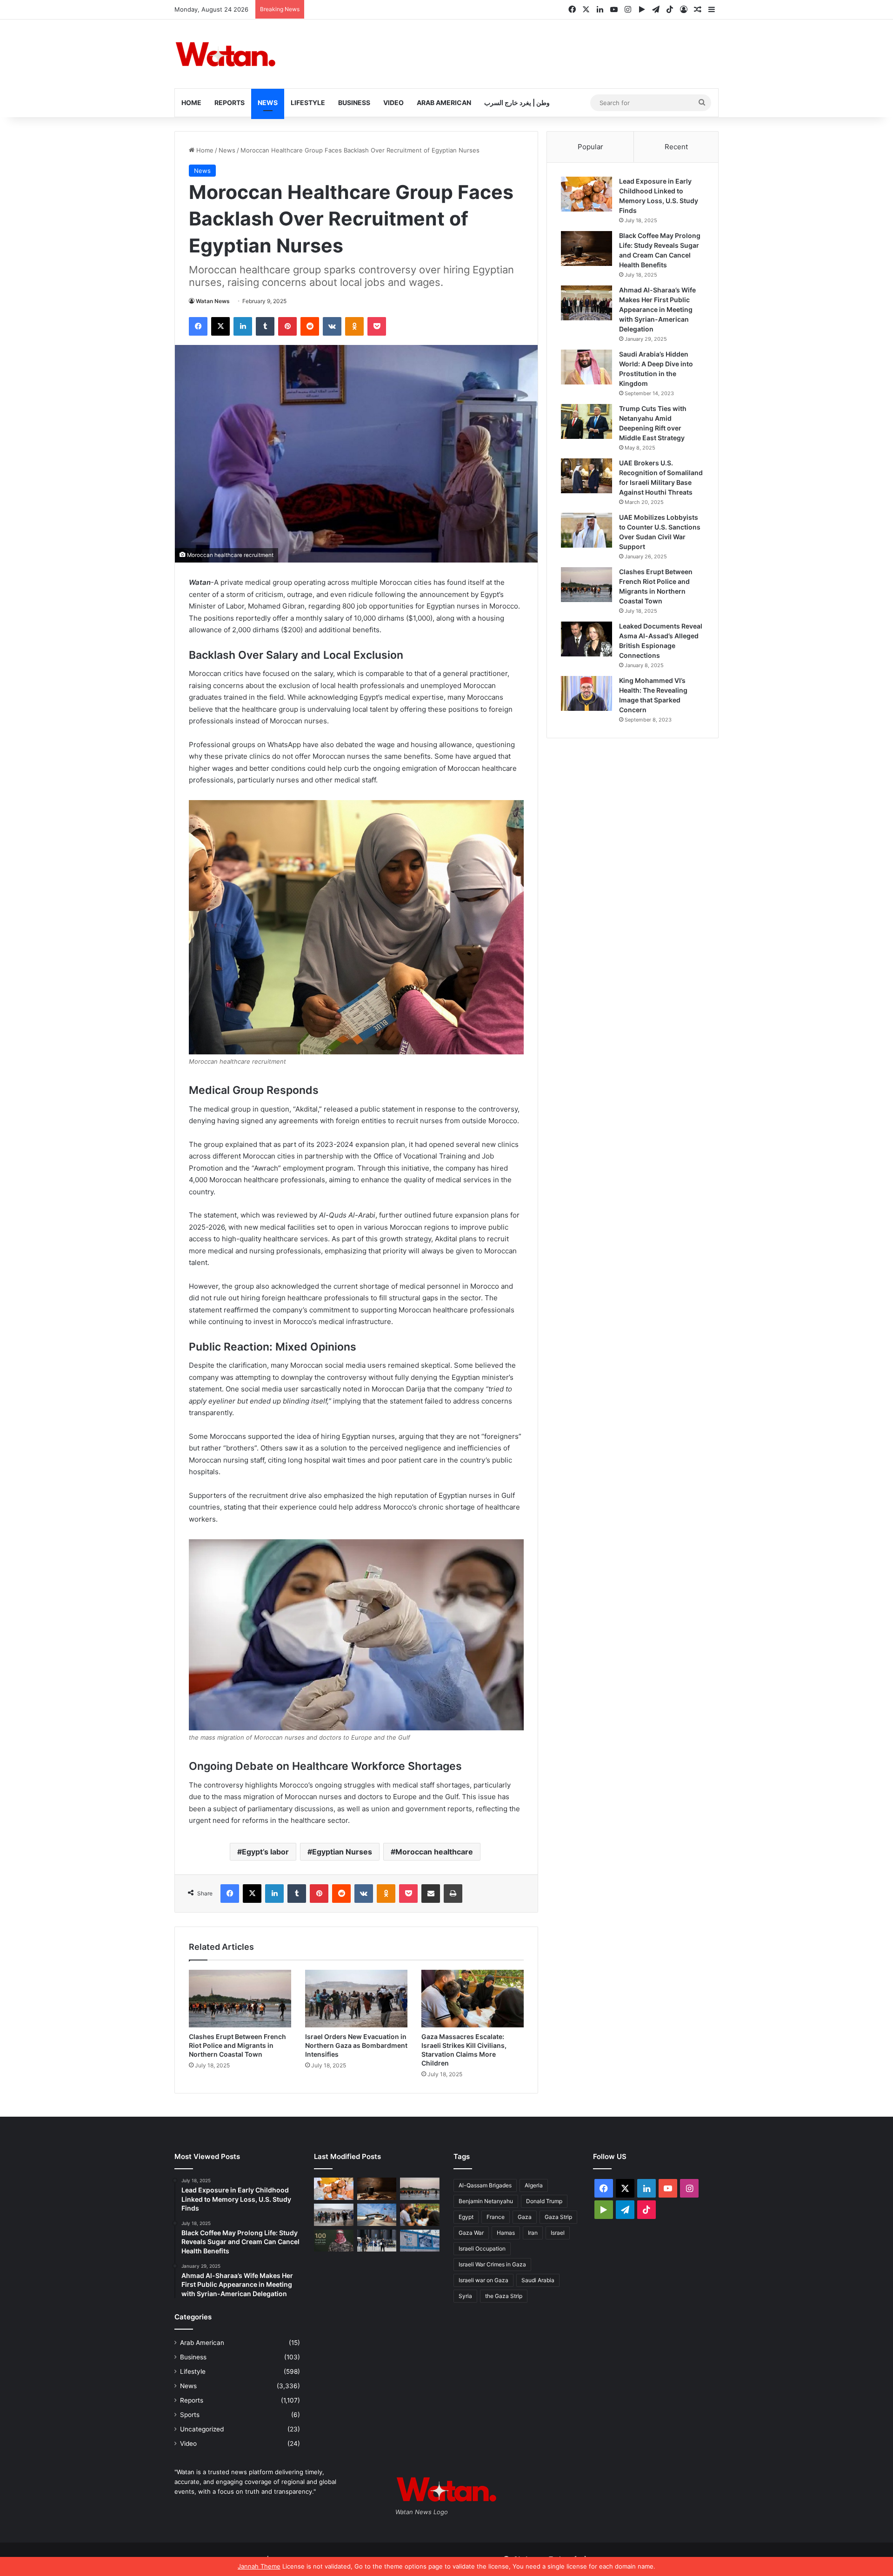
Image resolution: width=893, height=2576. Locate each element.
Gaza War (471, 2233)
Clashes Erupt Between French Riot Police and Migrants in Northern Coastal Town (237, 2045)
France (496, 2217)
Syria (465, 2296)
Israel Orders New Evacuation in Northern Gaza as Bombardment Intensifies (356, 2045)
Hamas (506, 2233)
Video (393, 103)
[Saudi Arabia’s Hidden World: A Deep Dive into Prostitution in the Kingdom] (586, 367)
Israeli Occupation (482, 2248)
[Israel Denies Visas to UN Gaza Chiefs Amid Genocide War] (420, 2241)
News (268, 103)
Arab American (444, 103)
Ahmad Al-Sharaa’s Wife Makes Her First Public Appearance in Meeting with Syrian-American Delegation (657, 309)
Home (191, 103)
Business (354, 103)
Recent (676, 147)
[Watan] (226, 54)
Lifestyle (308, 103)
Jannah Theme (259, 2566)
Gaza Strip (558, 2217)
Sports (190, 2415)
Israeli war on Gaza (483, 2280)
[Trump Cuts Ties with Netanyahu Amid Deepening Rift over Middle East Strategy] (586, 421)
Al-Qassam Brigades (485, 2185)
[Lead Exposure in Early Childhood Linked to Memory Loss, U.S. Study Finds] (586, 194)
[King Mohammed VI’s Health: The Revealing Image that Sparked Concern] (586, 693)
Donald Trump (544, 2201)
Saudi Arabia (538, 2280)
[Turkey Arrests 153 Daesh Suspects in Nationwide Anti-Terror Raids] (377, 2241)
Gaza (525, 2217)
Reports (230, 103)
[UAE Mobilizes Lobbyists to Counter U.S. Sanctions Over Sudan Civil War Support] (586, 530)
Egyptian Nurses (342, 1852)
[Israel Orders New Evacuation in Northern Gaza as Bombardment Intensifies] (356, 1999)
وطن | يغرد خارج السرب (517, 103)
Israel (558, 2233)
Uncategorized (202, 2429)
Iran (533, 2233)
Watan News (213, 301)
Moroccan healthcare (434, 1852)
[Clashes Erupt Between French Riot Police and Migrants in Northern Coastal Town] (240, 1999)
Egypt (466, 2217)
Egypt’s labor (265, 1852)
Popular (590, 147)
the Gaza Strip (504, 2296)
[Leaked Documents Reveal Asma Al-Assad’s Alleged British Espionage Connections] (586, 639)
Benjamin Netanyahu (486, 2201)
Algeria (534, 2185)
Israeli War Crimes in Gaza (492, 2264)
